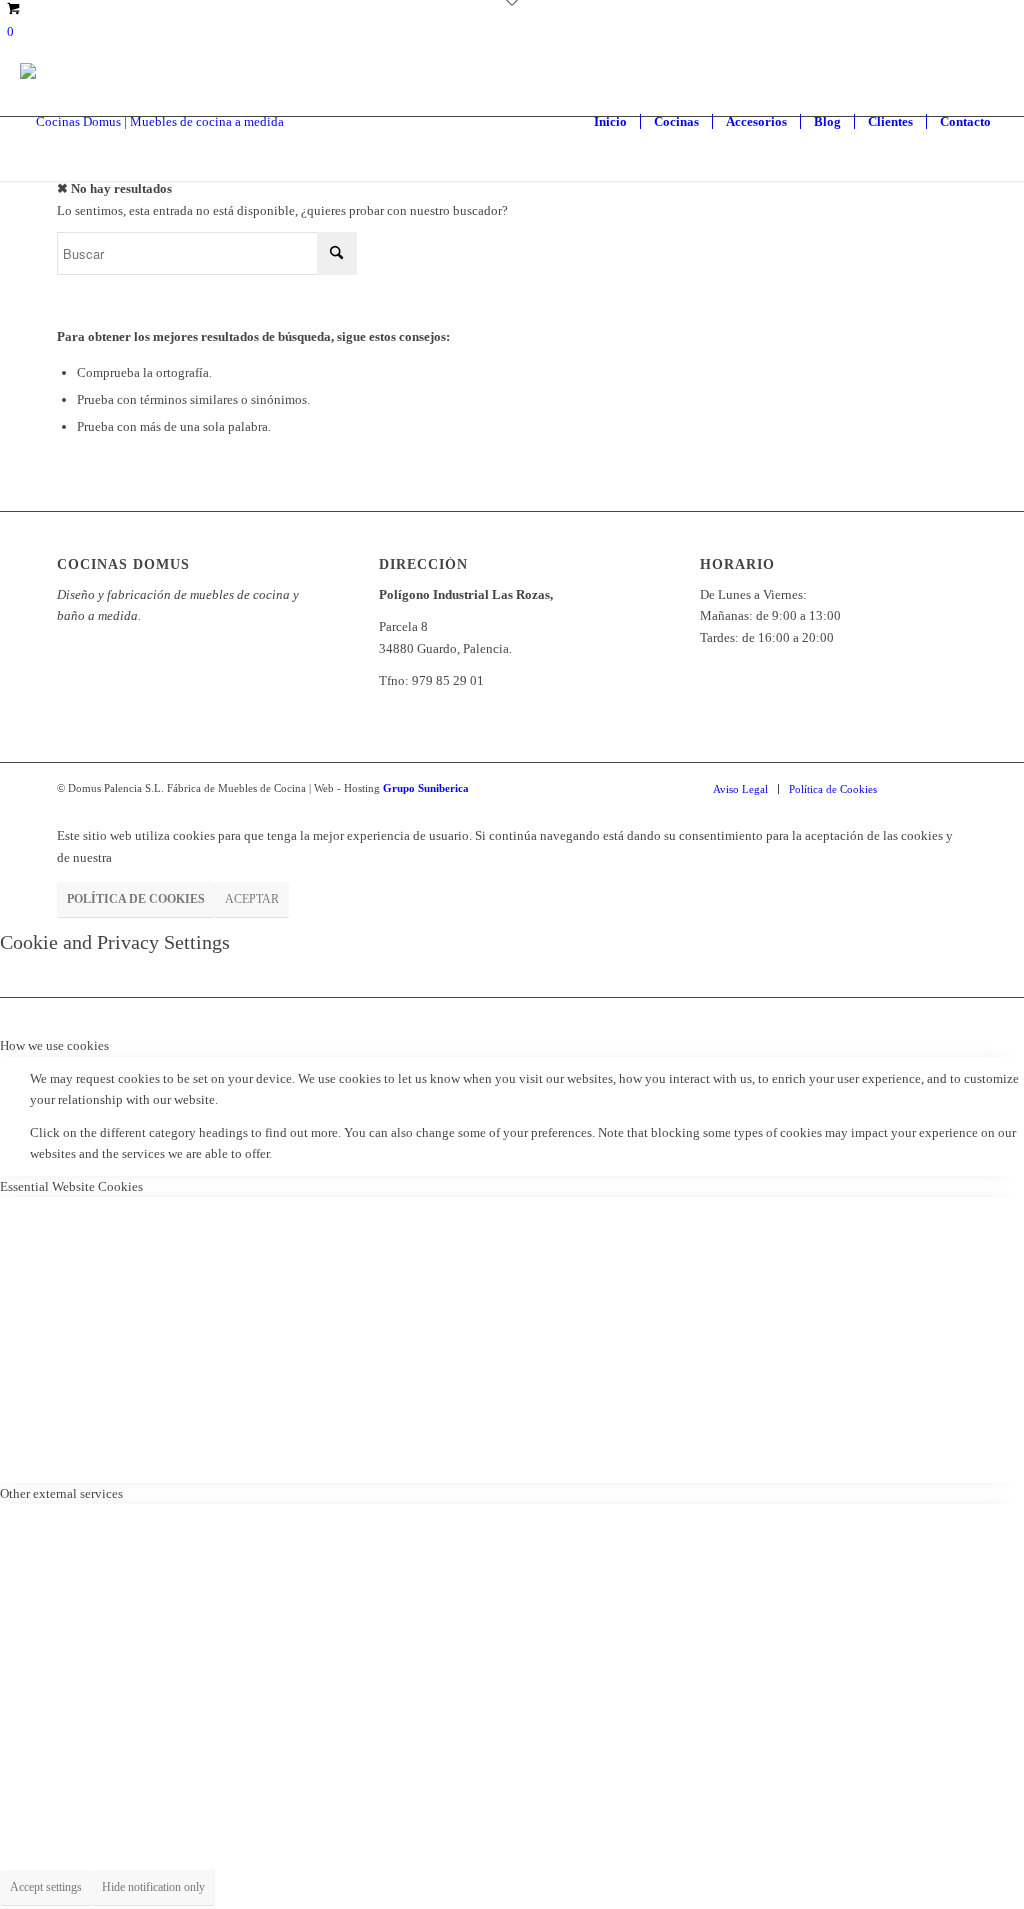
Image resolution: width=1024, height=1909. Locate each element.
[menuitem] (610, 122)
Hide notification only (153, 1887)
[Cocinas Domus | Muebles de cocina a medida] (152, 122)
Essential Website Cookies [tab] (71, 1186)
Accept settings (46, 1887)
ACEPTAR (252, 899)
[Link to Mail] (952, 788)
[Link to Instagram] (922, 788)
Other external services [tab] (61, 1493)
